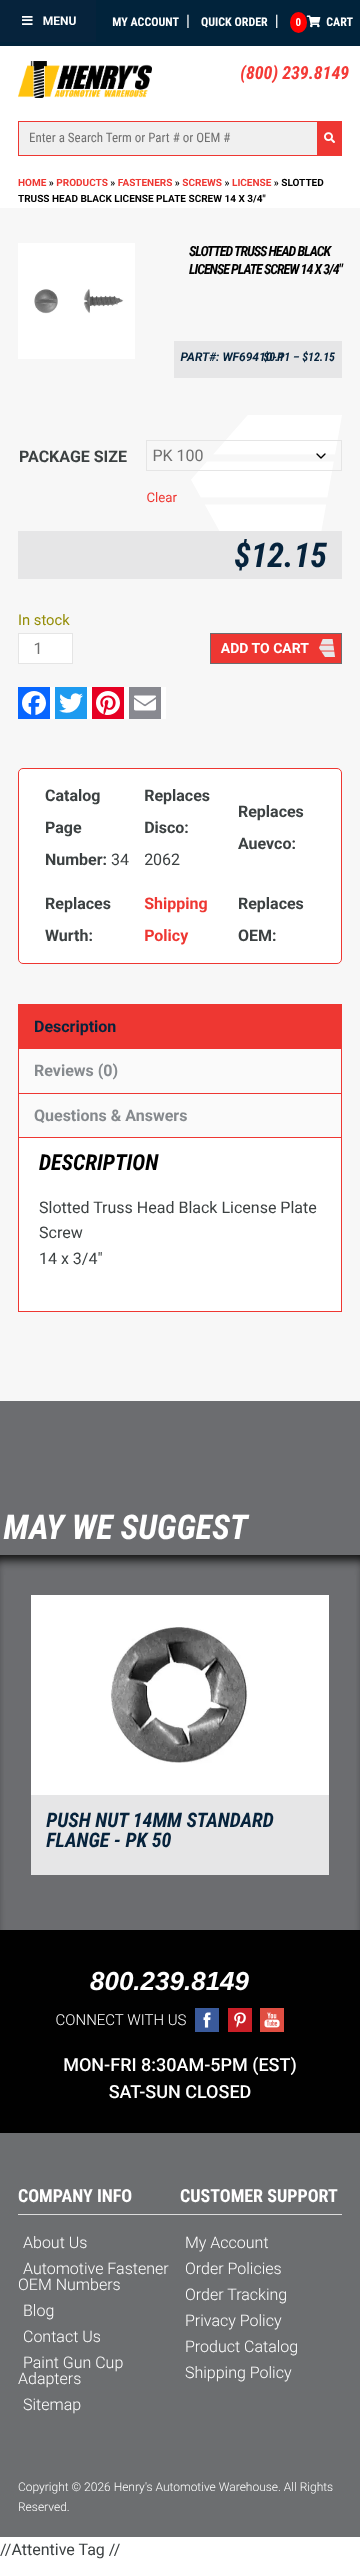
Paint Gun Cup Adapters (70, 2370)
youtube (272, 2020)
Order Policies (233, 2268)
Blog (38, 2310)
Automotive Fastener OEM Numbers (93, 2276)
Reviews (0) (76, 1070)
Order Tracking (236, 2294)
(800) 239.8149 (294, 73)
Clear (161, 498)
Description (75, 1026)
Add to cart (265, 649)
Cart (324, 22)
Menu (60, 21)
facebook (207, 2020)
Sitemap (52, 2404)
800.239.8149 (169, 1981)
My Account (145, 22)
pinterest (240, 2020)
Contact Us (62, 2336)
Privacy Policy (233, 2320)
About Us (55, 2242)
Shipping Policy (238, 2372)
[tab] (180, 1026)
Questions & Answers (110, 1115)
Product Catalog (241, 2346)
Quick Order (234, 22)
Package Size (73, 456)
